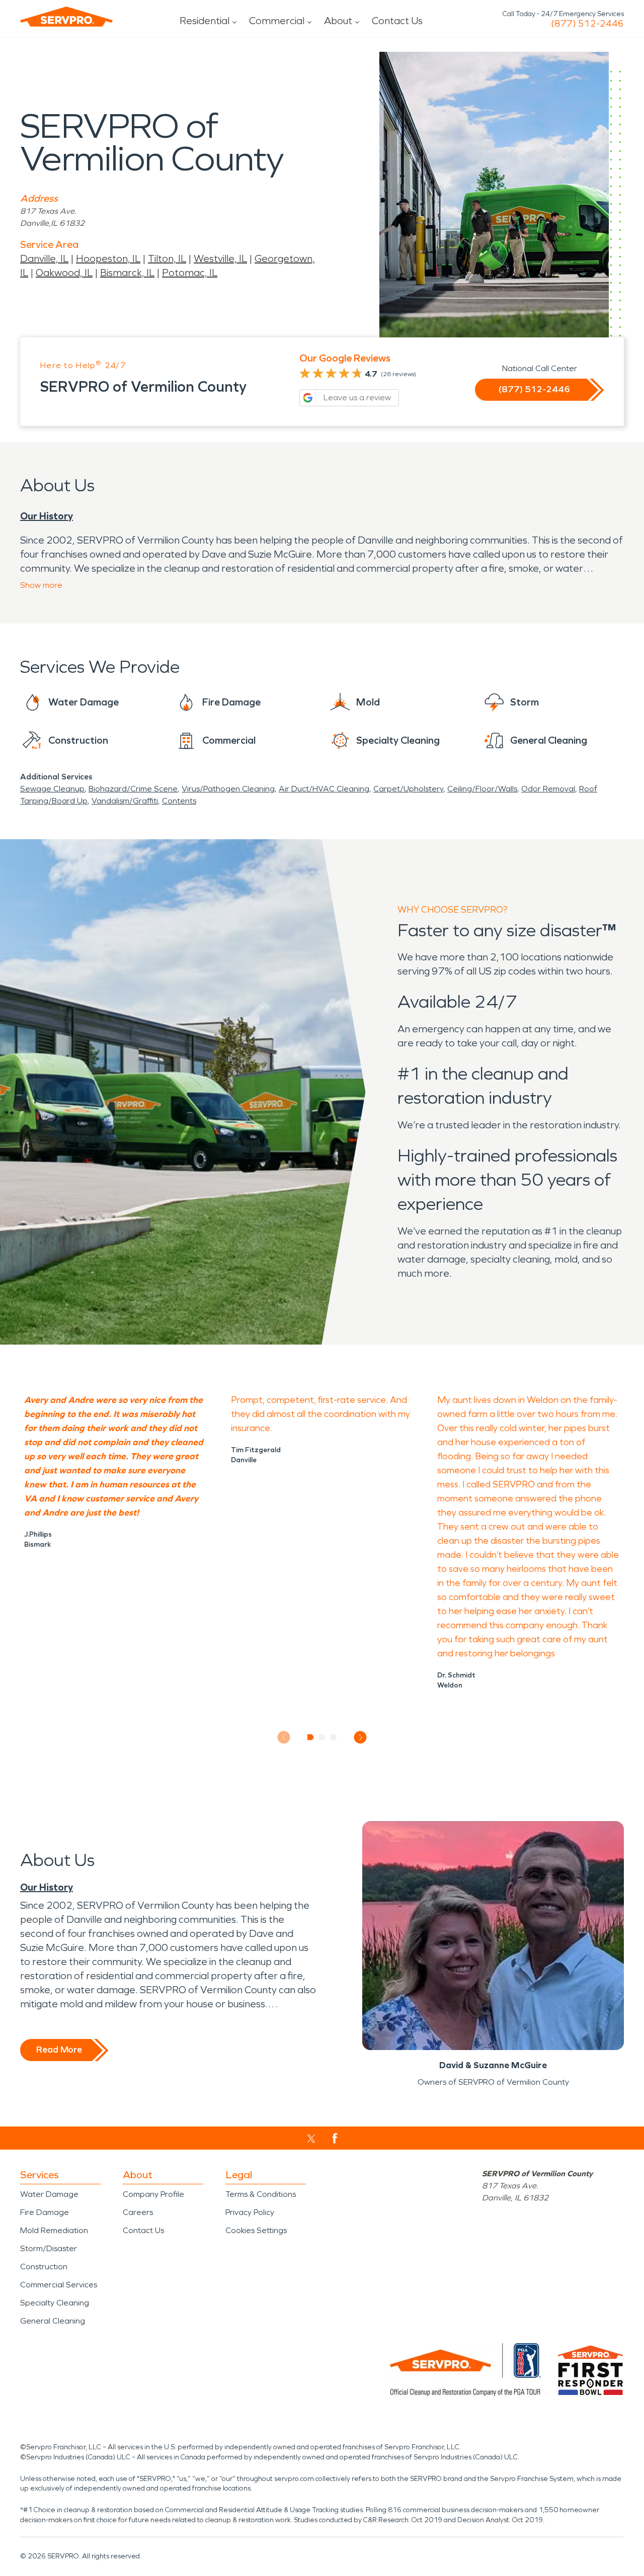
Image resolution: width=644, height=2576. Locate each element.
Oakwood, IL (64, 273)
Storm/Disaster (49, 2248)
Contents (179, 801)
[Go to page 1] (311, 1737)
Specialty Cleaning (55, 2303)
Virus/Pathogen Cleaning (228, 789)
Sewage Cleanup (52, 789)
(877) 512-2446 (587, 24)
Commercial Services (59, 2285)
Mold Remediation (54, 2230)
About (338, 21)
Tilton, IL (167, 258)
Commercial (277, 21)
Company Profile (153, 2194)
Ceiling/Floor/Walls (482, 789)
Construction (44, 2267)
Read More (59, 2050)
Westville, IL (220, 258)
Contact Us (397, 21)
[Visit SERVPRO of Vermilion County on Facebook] (335, 2138)
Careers (138, 2212)
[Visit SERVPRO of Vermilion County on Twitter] (311, 2139)
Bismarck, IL (127, 273)
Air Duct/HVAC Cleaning (324, 789)
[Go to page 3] (334, 1737)
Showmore (41, 585)
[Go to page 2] (322, 1737)
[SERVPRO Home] (66, 17)
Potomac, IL (190, 273)
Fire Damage (45, 2212)
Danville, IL (44, 258)
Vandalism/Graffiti (125, 801)
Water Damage (49, 2194)
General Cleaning (53, 2321)
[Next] (360, 1738)
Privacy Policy (250, 2212)
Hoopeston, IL (108, 258)
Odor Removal (548, 789)
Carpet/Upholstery (408, 789)
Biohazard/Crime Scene (133, 789)
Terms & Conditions (261, 2194)
